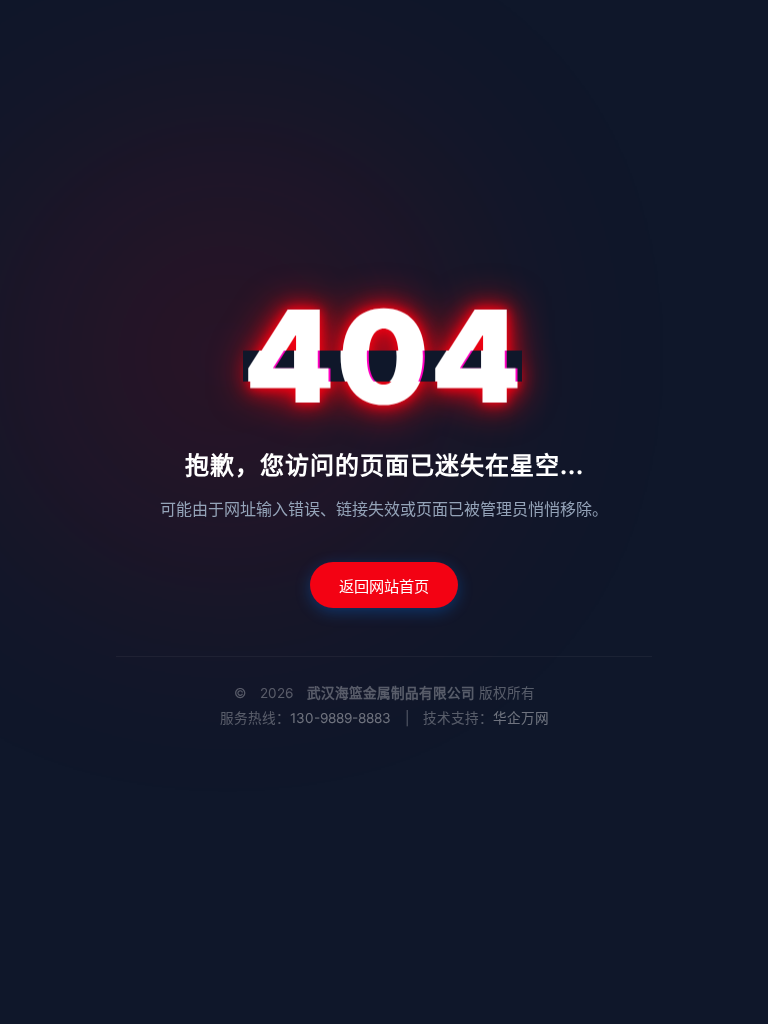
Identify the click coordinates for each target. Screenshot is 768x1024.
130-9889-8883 (340, 718)
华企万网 (521, 718)
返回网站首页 (384, 586)
